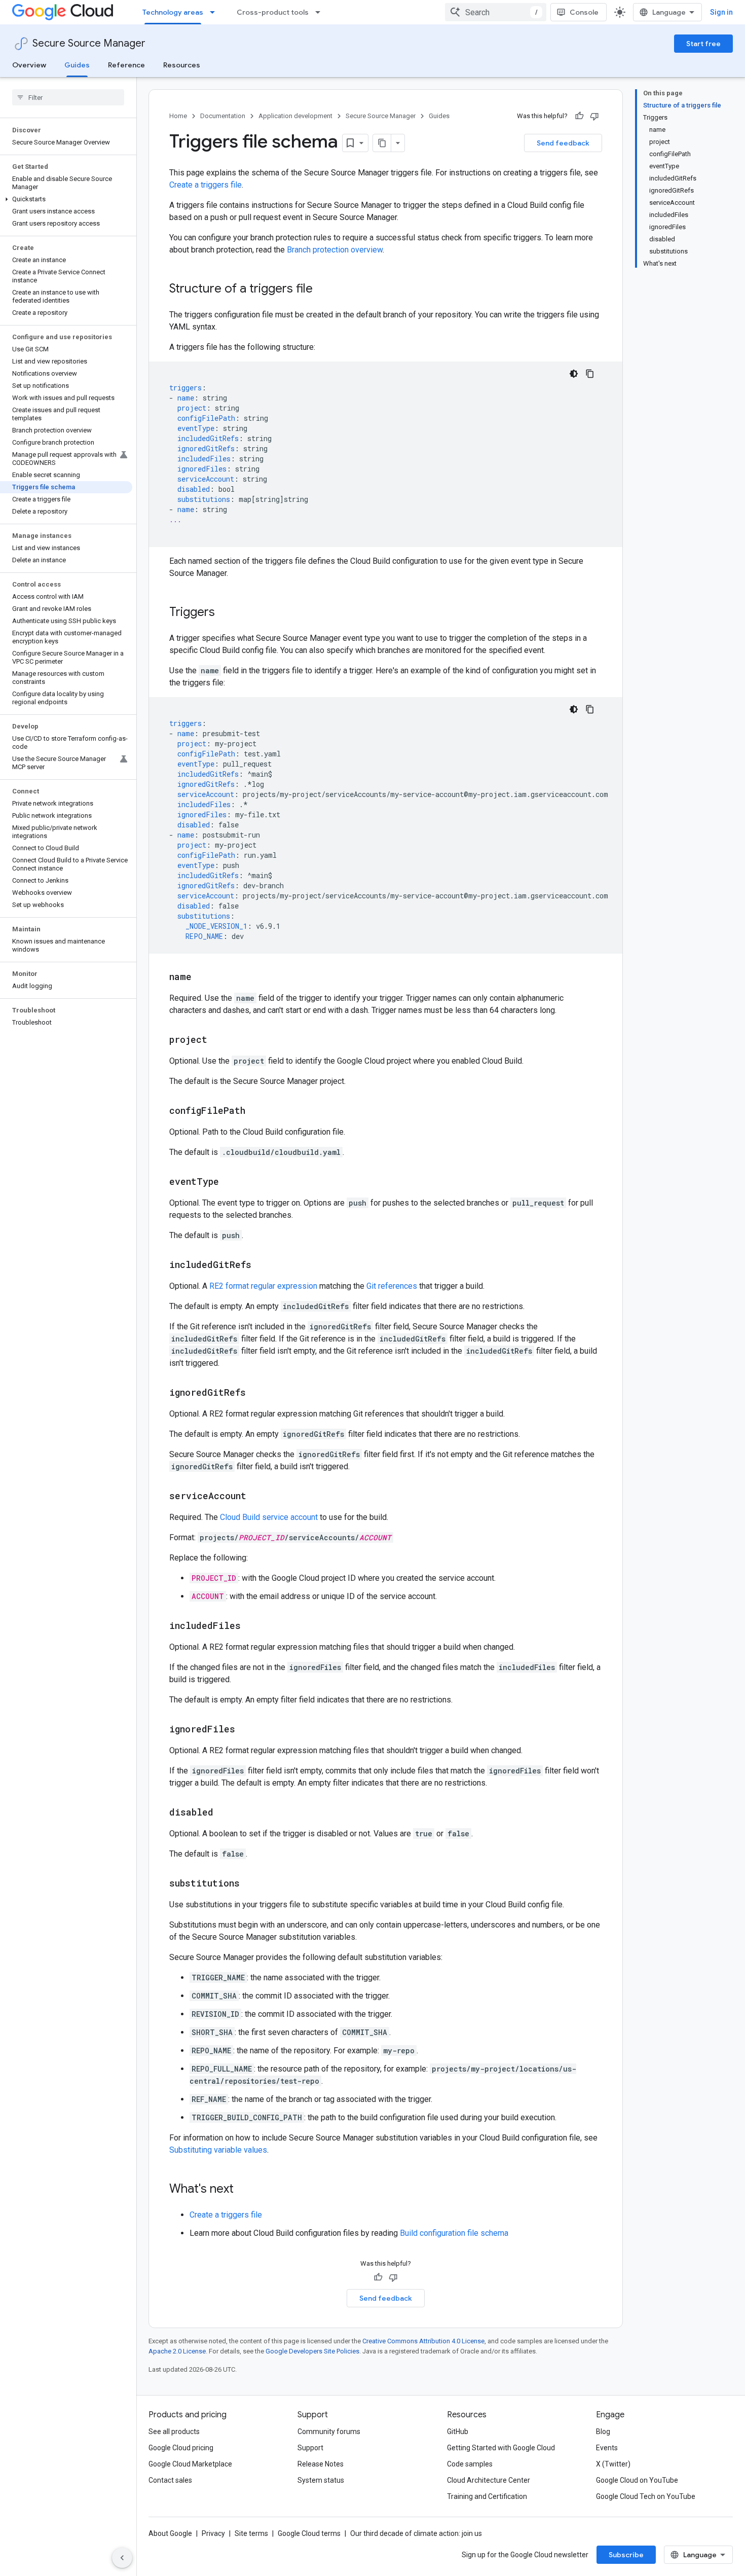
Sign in (721, 12)
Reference (126, 65)
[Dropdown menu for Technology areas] (215, 12)
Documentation (223, 116)
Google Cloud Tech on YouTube (646, 2496)
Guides (77, 65)
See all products (174, 2432)
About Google (170, 2533)
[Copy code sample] (590, 374)
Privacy (213, 2533)
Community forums (329, 2432)
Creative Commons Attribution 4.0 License (423, 2341)
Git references (392, 1286)
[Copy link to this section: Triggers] (225, 613)
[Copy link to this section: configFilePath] (255, 1111)
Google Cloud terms (309, 2533)
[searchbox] (68, 97)
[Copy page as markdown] (382, 143)
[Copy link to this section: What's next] (244, 2190)
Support (310, 2448)
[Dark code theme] (574, 374)
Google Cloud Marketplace (190, 2464)
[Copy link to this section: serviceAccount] (256, 1497)
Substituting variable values (218, 2150)
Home (178, 116)
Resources (182, 65)
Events (607, 2448)
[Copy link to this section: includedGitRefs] (262, 1265)
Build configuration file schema (454, 2233)
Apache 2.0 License (177, 2351)
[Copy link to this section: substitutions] (250, 1884)
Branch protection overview (335, 250)
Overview (29, 65)
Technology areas (173, 12)
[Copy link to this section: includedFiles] (251, 1626)
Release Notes (321, 2464)
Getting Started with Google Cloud (501, 2448)
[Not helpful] (594, 116)
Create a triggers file (206, 185)
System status (321, 2480)
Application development (295, 116)
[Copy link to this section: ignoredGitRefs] (256, 1393)
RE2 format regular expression (263, 1286)
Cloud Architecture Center (489, 2480)
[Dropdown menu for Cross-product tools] (321, 12)
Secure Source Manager (89, 43)
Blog (603, 2432)
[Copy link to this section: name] (202, 977)
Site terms (251, 2533)
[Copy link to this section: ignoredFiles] (245, 1730)
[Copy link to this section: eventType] (229, 1182)
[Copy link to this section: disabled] (223, 1813)
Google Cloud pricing (181, 2448)
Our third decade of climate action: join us (416, 2533)
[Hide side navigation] (122, 2558)
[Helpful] (579, 116)
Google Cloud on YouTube (637, 2480)
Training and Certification (487, 2496)
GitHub (458, 2432)
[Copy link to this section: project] (217, 1040)
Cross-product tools (273, 12)
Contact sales (170, 2480)
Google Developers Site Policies (312, 2351)
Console (584, 12)
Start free (703, 44)
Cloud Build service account (269, 1517)
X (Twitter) (613, 2464)
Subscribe (626, 2555)
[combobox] (496, 12)
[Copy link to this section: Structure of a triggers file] (323, 289)
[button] (66, 199)
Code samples (470, 2464)
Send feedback (563, 143)
